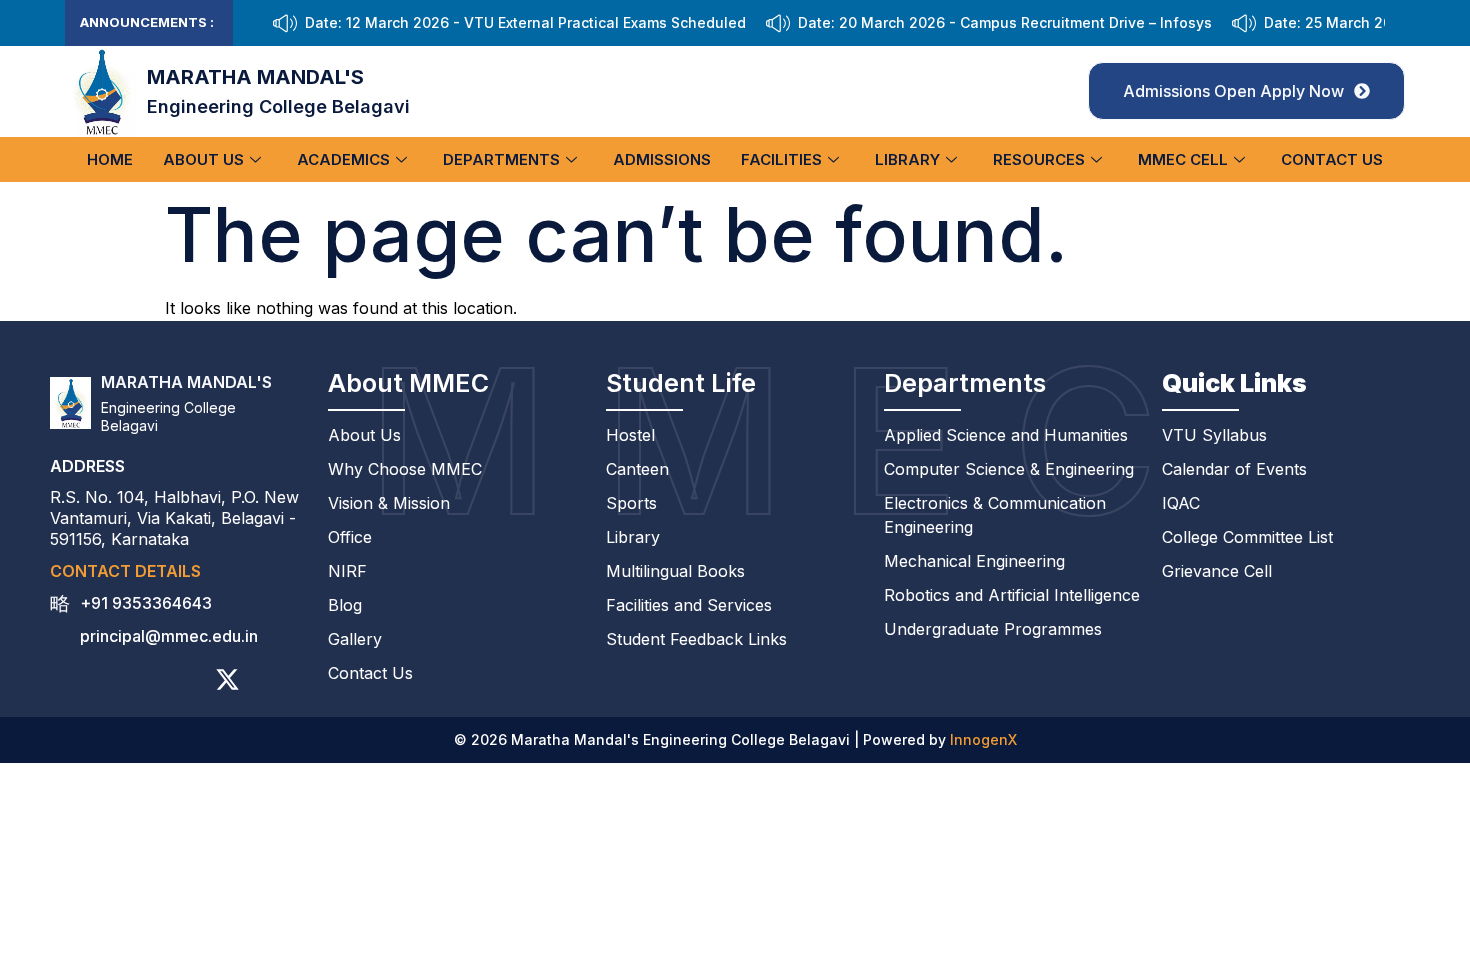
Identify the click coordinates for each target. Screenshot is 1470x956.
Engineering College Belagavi (278, 106)
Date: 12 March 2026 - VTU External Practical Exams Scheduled (525, 22)
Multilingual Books (675, 571)
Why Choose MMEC (405, 469)
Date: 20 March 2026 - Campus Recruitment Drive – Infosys (1005, 22)
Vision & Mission (389, 503)
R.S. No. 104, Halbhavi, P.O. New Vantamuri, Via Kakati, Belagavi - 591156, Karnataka (174, 518)
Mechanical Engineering (974, 561)
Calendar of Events (1234, 469)
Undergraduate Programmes (993, 629)
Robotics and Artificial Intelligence (1012, 595)
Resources (1039, 159)
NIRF (347, 571)
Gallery (355, 639)
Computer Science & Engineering (1009, 469)
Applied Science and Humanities (1006, 435)
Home (110, 159)
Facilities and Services (689, 605)
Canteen (637, 469)
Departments (501, 159)
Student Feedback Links (696, 639)
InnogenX (983, 739)
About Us (203, 159)
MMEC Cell (1183, 159)
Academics (343, 159)
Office (350, 537)
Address (87, 466)
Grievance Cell (1217, 571)
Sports (631, 503)
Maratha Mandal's (255, 77)
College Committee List (1247, 537)
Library (907, 159)
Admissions (662, 159)
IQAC (1181, 503)
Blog (345, 605)
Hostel (630, 435)
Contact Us (1332, 159)
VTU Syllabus (1214, 435)
